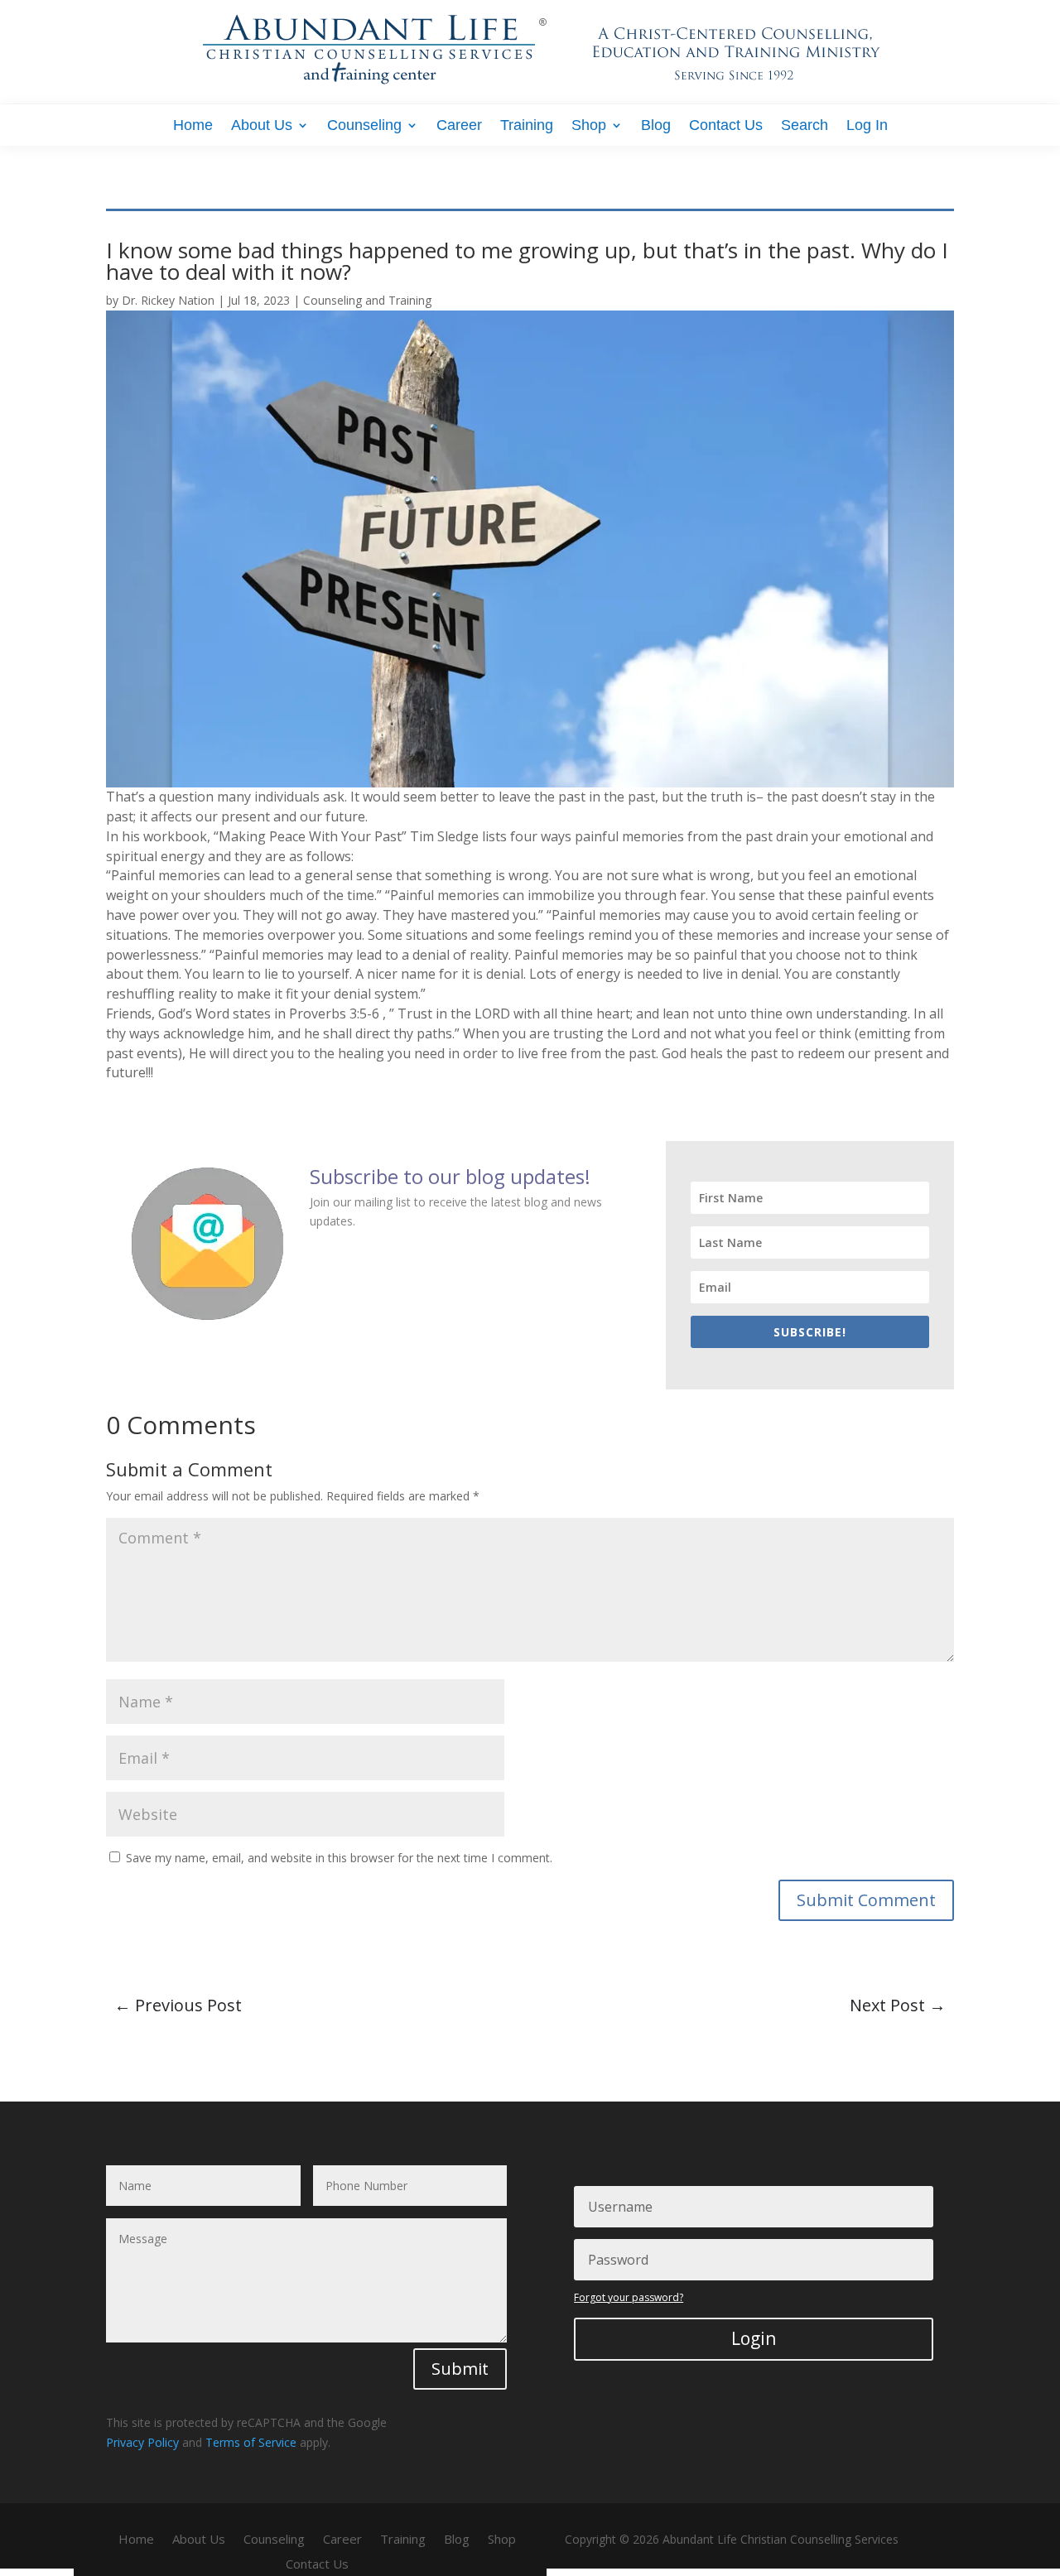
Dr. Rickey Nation (168, 300)
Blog (656, 126)
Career (459, 126)
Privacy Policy (142, 2442)
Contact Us (726, 126)
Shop (589, 126)
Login (754, 2338)
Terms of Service (251, 2442)
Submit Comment (866, 1900)
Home (193, 126)
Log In (867, 126)
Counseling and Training (367, 300)
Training (527, 126)
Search (805, 126)
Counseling (364, 126)
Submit (460, 2369)
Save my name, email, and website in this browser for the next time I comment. (339, 1858)
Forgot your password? (629, 2297)
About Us (262, 126)
